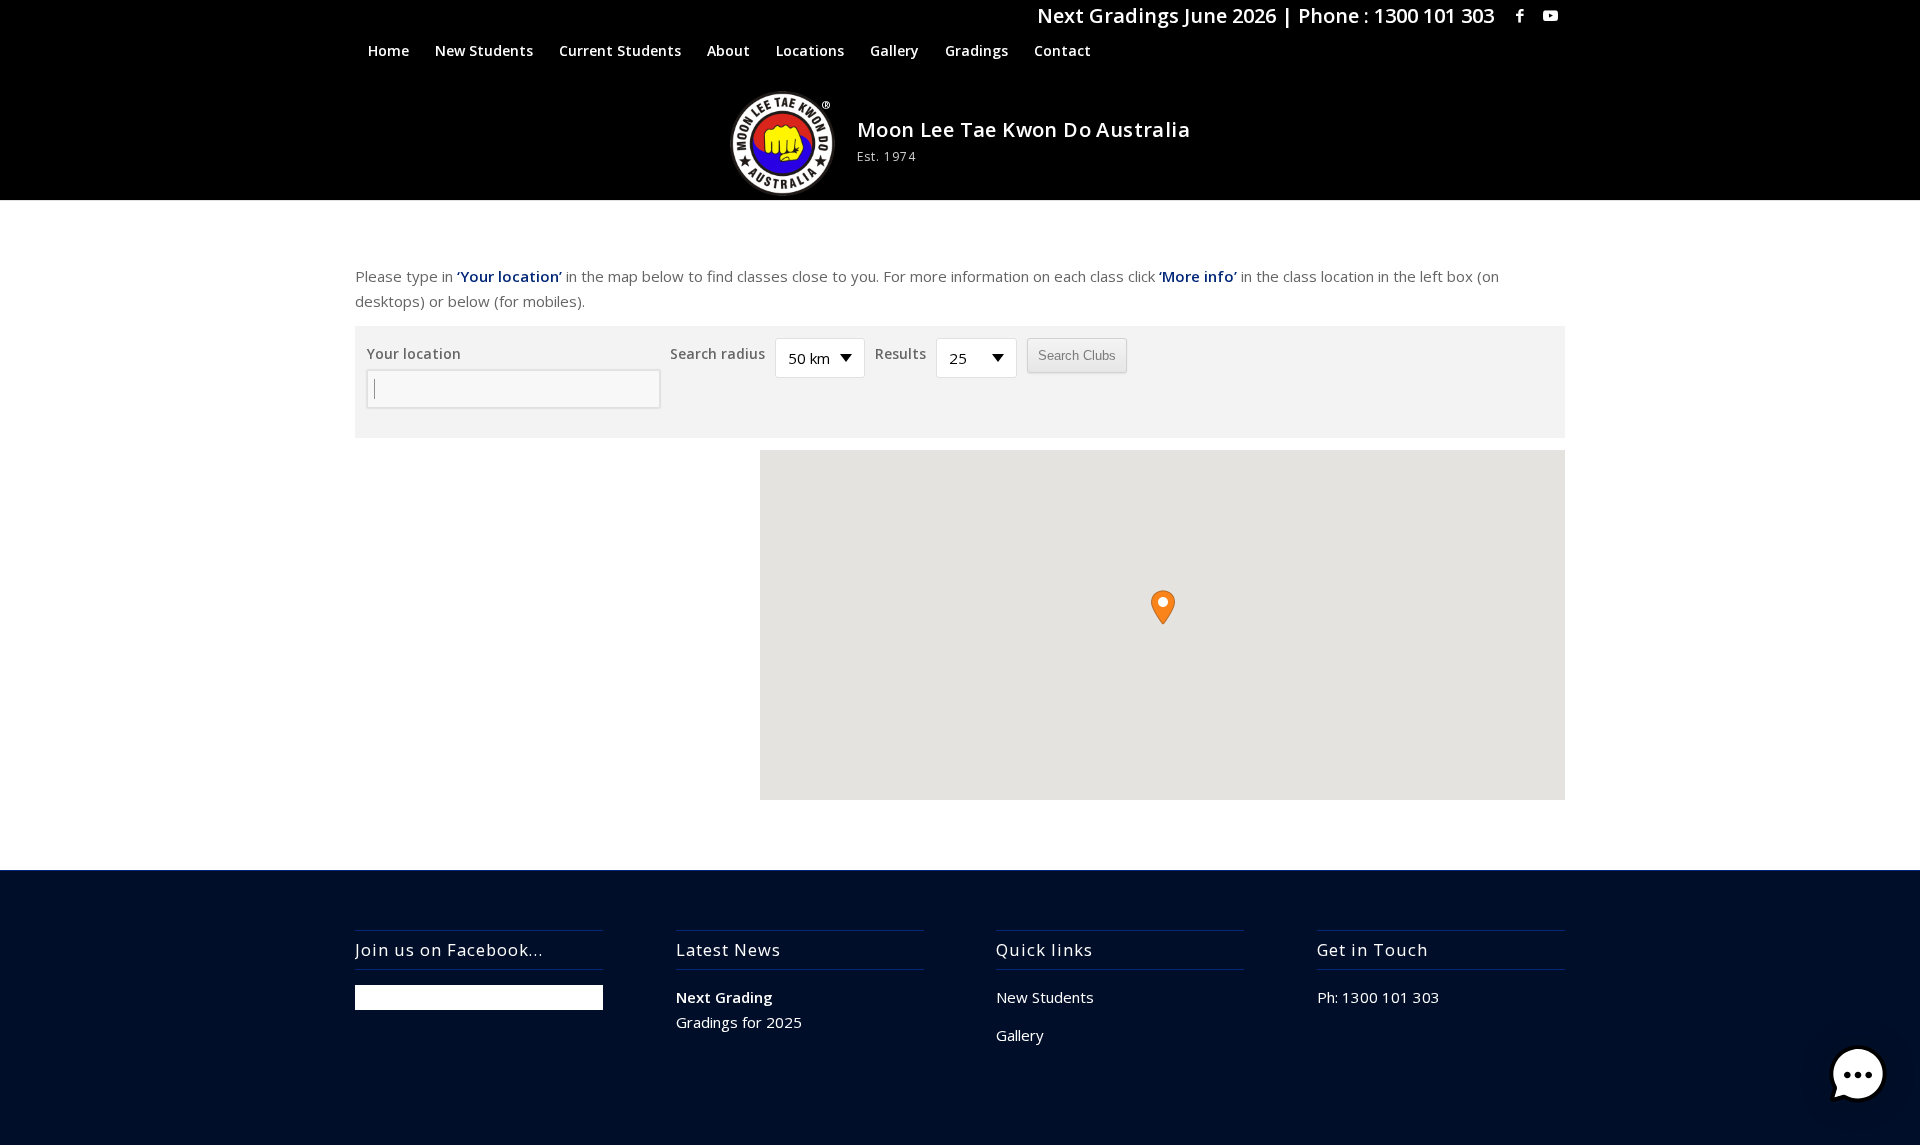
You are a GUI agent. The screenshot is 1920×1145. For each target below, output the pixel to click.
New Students (1045, 997)
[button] (1163, 607)
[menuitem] (388, 51)
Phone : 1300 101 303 (1396, 15)
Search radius (717, 353)
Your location (414, 353)
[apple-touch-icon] (782, 143)
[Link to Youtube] (1550, 15)
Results (900, 353)
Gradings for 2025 (739, 1022)
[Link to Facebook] (1519, 15)
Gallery (1020, 1035)
